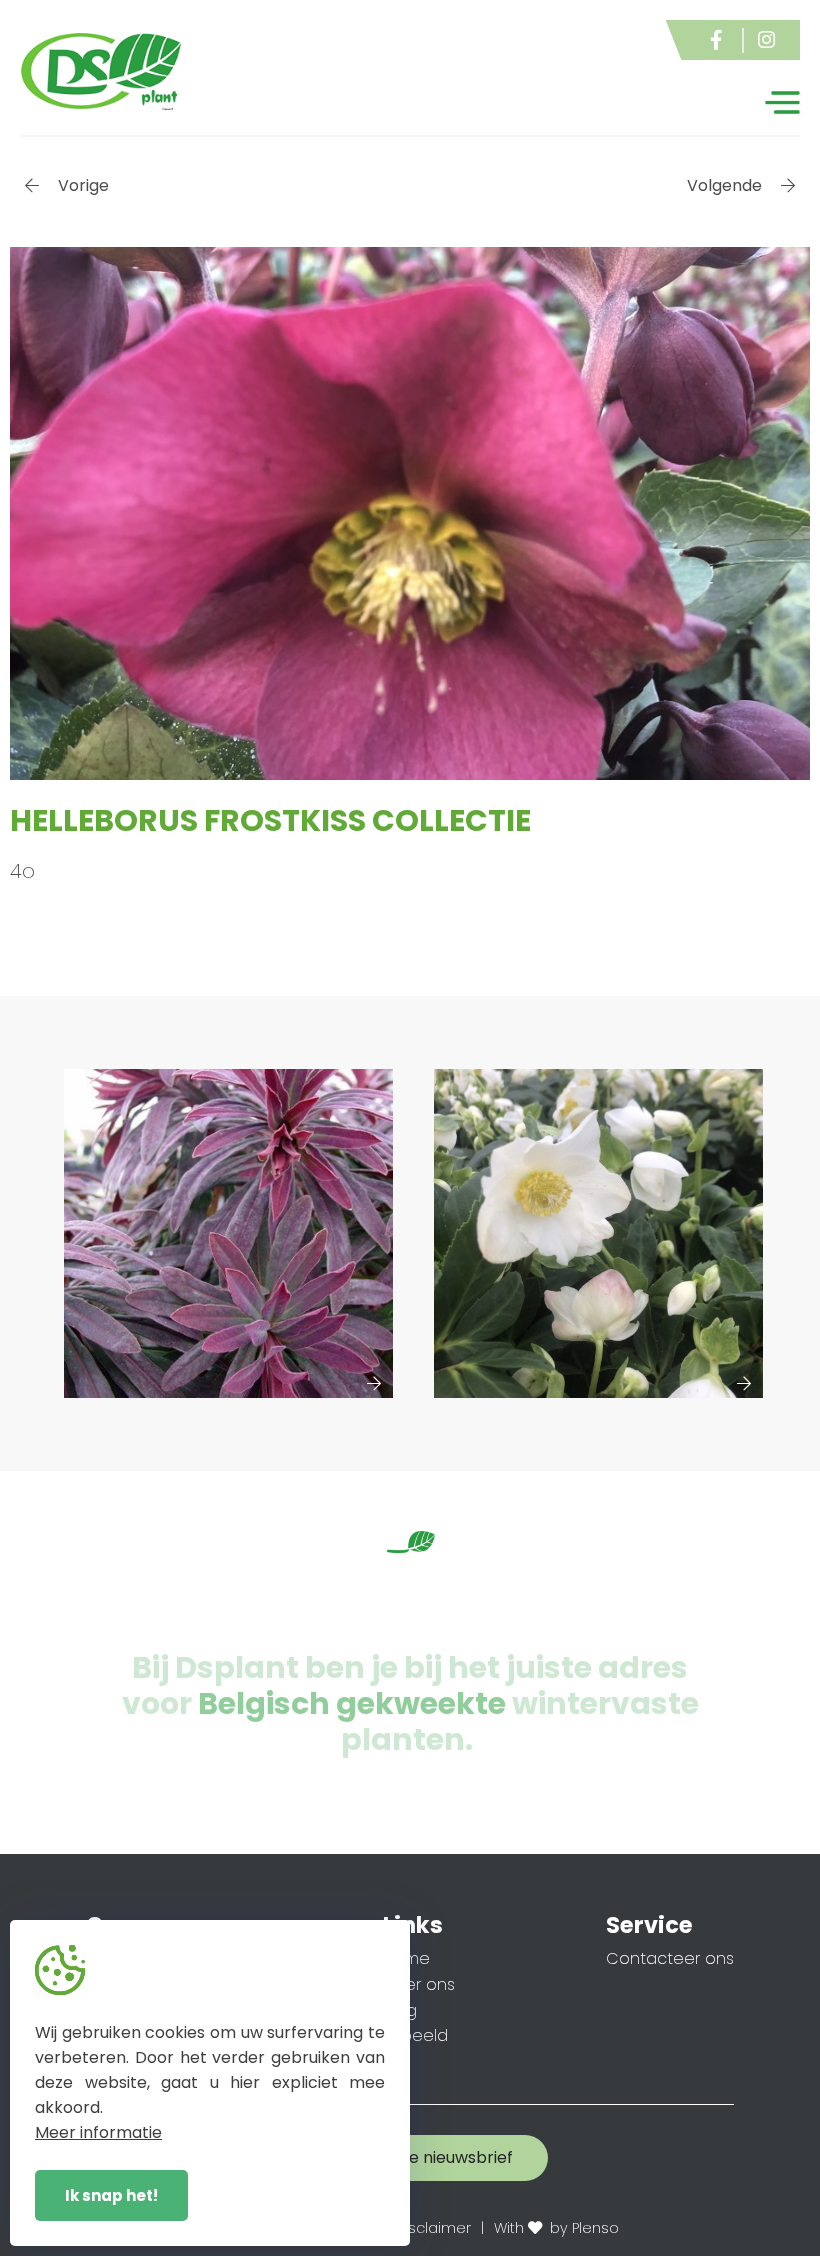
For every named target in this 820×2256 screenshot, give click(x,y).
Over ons (419, 1984)
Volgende (726, 185)
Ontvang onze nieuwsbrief (410, 2157)
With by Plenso (556, 2228)
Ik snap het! (111, 2195)
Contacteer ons (670, 1958)
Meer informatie (98, 2132)
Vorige (81, 185)
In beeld (415, 2035)
